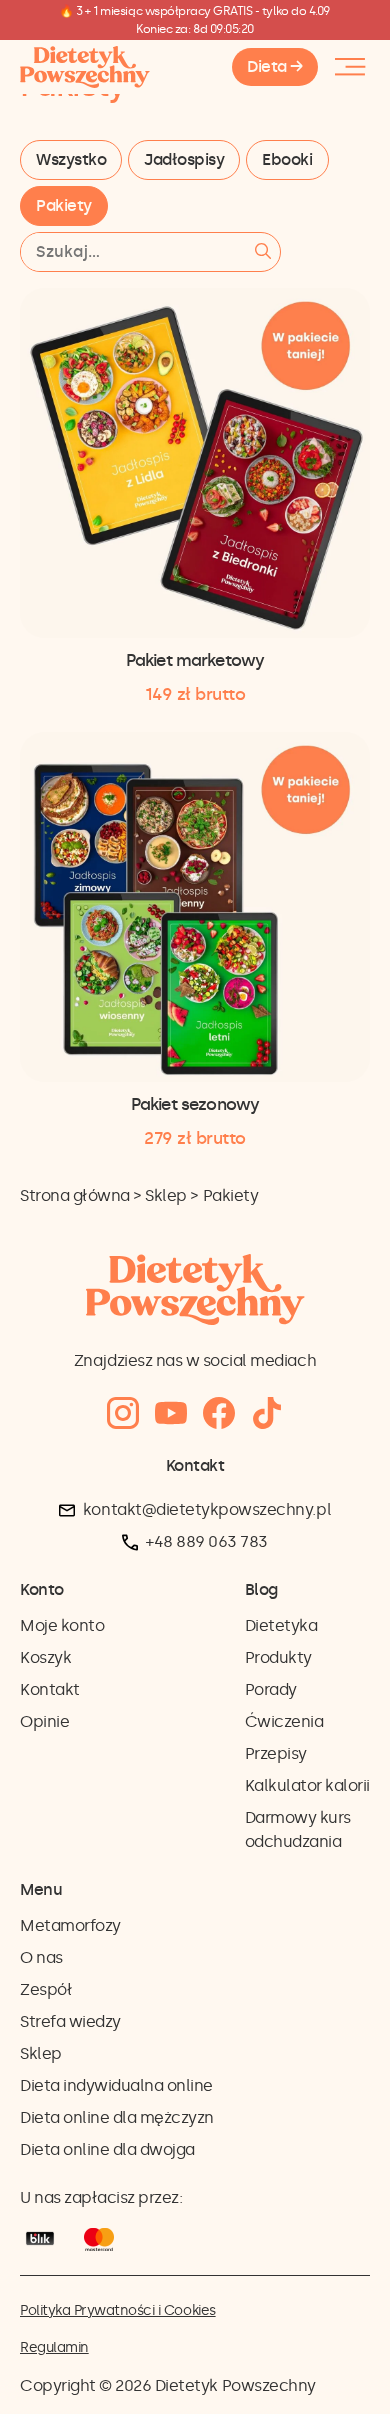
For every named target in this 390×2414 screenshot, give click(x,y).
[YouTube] (171, 1413)
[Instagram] (123, 1413)
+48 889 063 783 (207, 1541)
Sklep (166, 1195)
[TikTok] (267, 1413)
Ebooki (287, 159)
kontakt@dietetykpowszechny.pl (207, 1509)
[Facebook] (219, 1413)
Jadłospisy (184, 159)
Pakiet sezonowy (195, 1104)
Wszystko (71, 159)
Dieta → (275, 66)
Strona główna (75, 1195)
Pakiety (64, 205)
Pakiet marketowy (195, 660)
